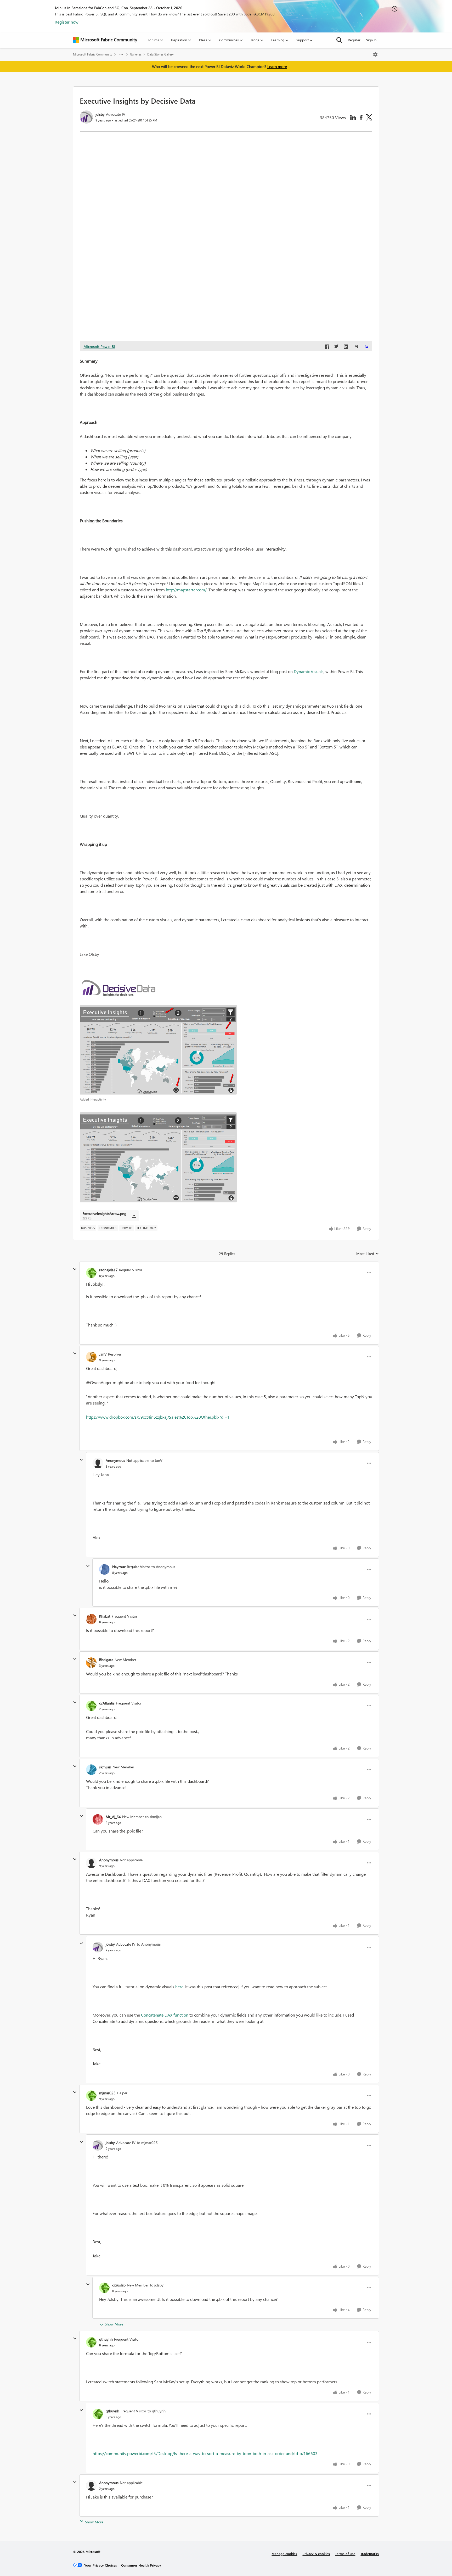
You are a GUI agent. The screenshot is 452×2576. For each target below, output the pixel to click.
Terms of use (345, 2554)
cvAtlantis (107, 1703)
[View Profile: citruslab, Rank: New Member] (104, 2288)
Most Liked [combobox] (368, 1254)
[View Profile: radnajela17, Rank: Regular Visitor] (91, 1273)
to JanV (156, 1460)
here (179, 1987)
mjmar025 (107, 2093)
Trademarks (370, 2554)
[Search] (339, 40)
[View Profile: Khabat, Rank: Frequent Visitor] (91, 1619)
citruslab (119, 2285)
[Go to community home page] (105, 40)
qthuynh (106, 2339)
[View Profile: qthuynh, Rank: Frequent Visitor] (91, 2342)
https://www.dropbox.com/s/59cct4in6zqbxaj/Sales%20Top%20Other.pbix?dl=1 (158, 1417)
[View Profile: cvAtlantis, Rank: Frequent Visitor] (91, 1706)
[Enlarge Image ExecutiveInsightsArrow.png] (158, 1157)
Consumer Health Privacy (141, 2565)
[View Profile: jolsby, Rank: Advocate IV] (86, 117)
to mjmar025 (147, 2143)
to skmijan (153, 1817)
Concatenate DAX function (165, 2015)
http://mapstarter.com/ (186, 590)
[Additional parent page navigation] (121, 54)
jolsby (100, 114)
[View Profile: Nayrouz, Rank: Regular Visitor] (104, 1569)
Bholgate (106, 1660)
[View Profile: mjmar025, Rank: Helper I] (91, 2096)
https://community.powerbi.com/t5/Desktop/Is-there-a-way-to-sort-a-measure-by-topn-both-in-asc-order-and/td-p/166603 (205, 2453)
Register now (67, 22)
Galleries (136, 54)
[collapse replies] (75, 1269)
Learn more (277, 66)
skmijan (105, 1767)
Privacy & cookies (316, 2554)
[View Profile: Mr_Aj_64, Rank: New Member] (98, 1819)
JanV (103, 1354)
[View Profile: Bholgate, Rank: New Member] (91, 1663)
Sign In (371, 40)
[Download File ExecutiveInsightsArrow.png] (134, 1216)
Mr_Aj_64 (113, 1817)
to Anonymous (163, 1567)
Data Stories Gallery (160, 54)
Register (354, 40)
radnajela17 (108, 1270)
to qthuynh (157, 2411)
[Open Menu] (375, 54)
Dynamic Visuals (309, 671)
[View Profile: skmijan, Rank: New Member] (91, 1770)
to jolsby (157, 2285)
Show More (114, 2324)
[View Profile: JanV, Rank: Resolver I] (91, 1357)
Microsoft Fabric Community (93, 54)
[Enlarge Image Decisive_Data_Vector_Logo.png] (119, 988)
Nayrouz (119, 1567)
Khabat (105, 1616)
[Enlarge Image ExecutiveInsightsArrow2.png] (158, 1050)
